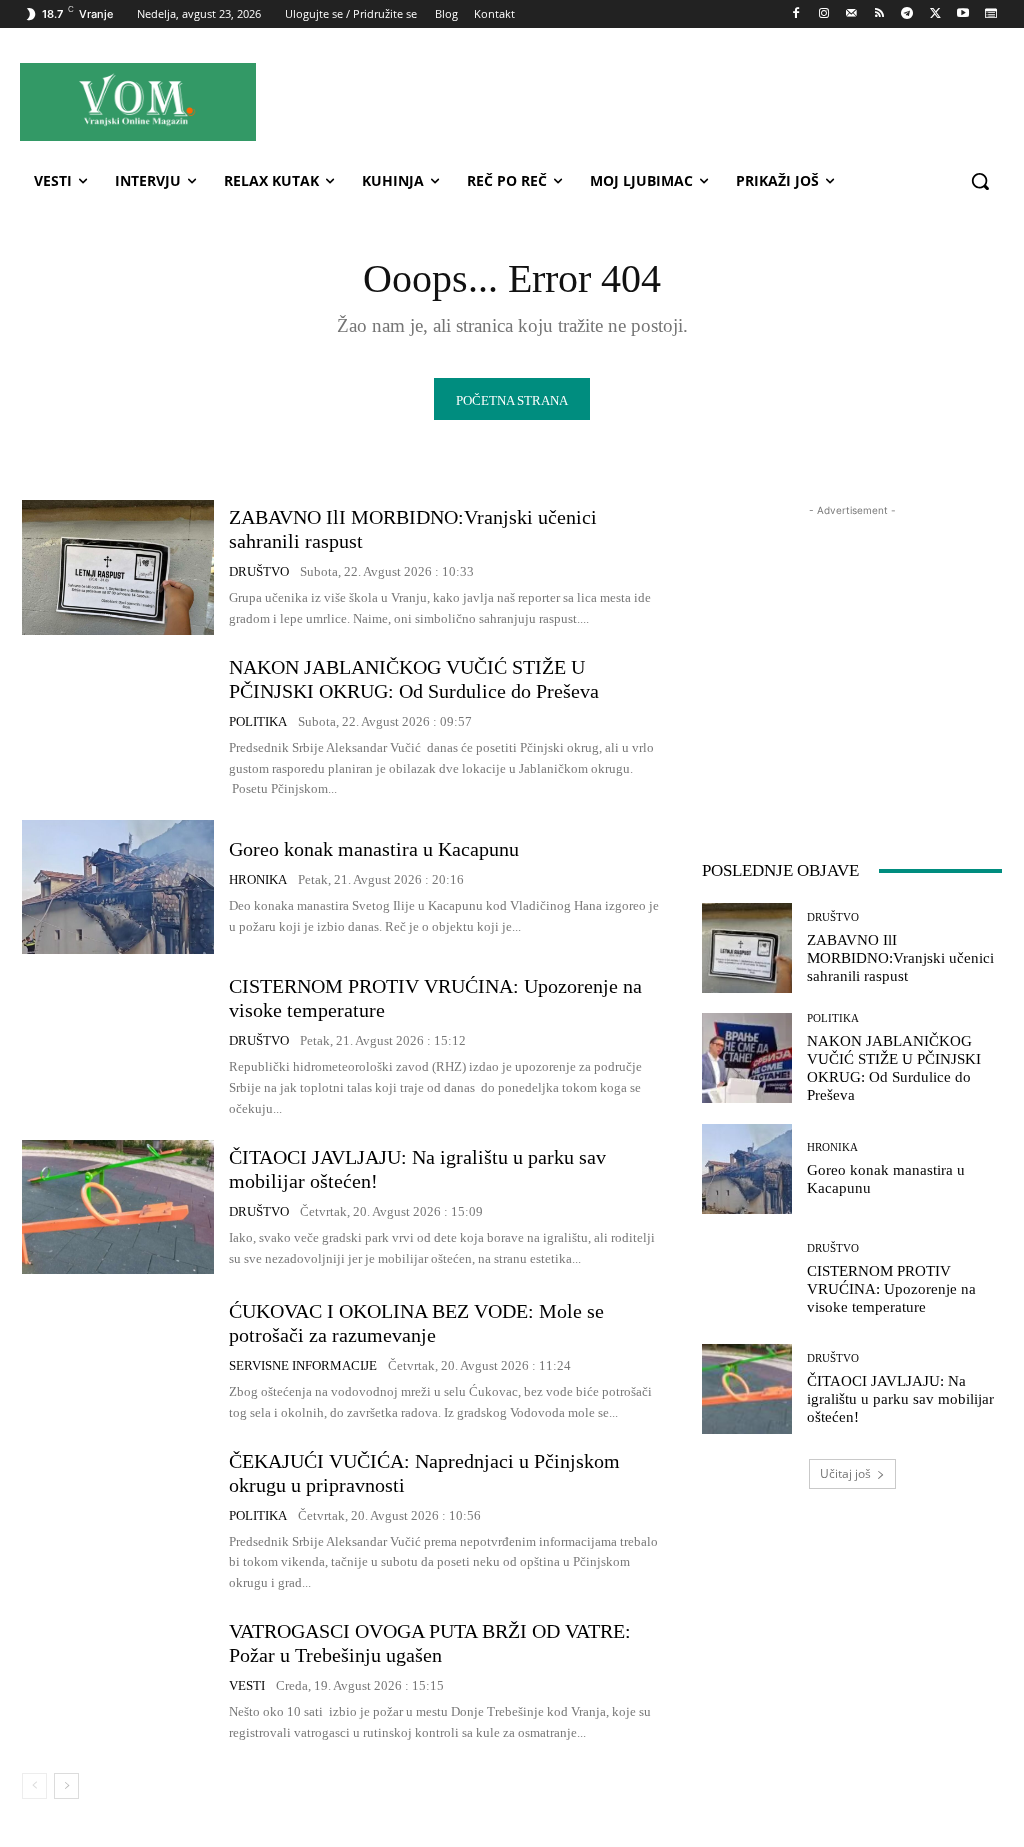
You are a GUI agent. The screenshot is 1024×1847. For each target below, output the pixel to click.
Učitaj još (845, 1473)
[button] (980, 181)
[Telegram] (907, 14)
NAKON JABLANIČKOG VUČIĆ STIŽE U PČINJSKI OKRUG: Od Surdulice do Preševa (414, 679)
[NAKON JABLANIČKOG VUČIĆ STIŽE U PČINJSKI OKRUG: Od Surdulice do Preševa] (118, 722)
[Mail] (851, 14)
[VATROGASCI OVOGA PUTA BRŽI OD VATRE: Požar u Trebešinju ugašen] (118, 1681)
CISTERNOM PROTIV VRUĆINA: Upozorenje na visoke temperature (891, 1289)
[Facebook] (796, 14)
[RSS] (879, 14)
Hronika (258, 879)
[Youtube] (962, 14)
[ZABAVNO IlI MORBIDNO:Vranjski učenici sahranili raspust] (118, 567)
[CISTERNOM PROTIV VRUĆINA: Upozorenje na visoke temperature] (118, 1041)
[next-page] (66, 1786)
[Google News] (990, 14)
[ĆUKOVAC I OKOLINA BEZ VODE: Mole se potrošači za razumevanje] (118, 1361)
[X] (935, 14)
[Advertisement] (630, 101)
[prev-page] (34, 1786)
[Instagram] (823, 14)
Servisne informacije (303, 1365)
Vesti (247, 1685)
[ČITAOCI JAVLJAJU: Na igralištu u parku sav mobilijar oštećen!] (118, 1207)
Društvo (259, 571)
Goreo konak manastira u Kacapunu (374, 849)
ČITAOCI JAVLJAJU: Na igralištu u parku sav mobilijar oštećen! (900, 1399)
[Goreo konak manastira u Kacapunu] (118, 887)
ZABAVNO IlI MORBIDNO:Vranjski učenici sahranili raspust (900, 958)
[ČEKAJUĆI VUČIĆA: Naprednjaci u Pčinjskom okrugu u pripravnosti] (118, 1516)
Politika (258, 721)
